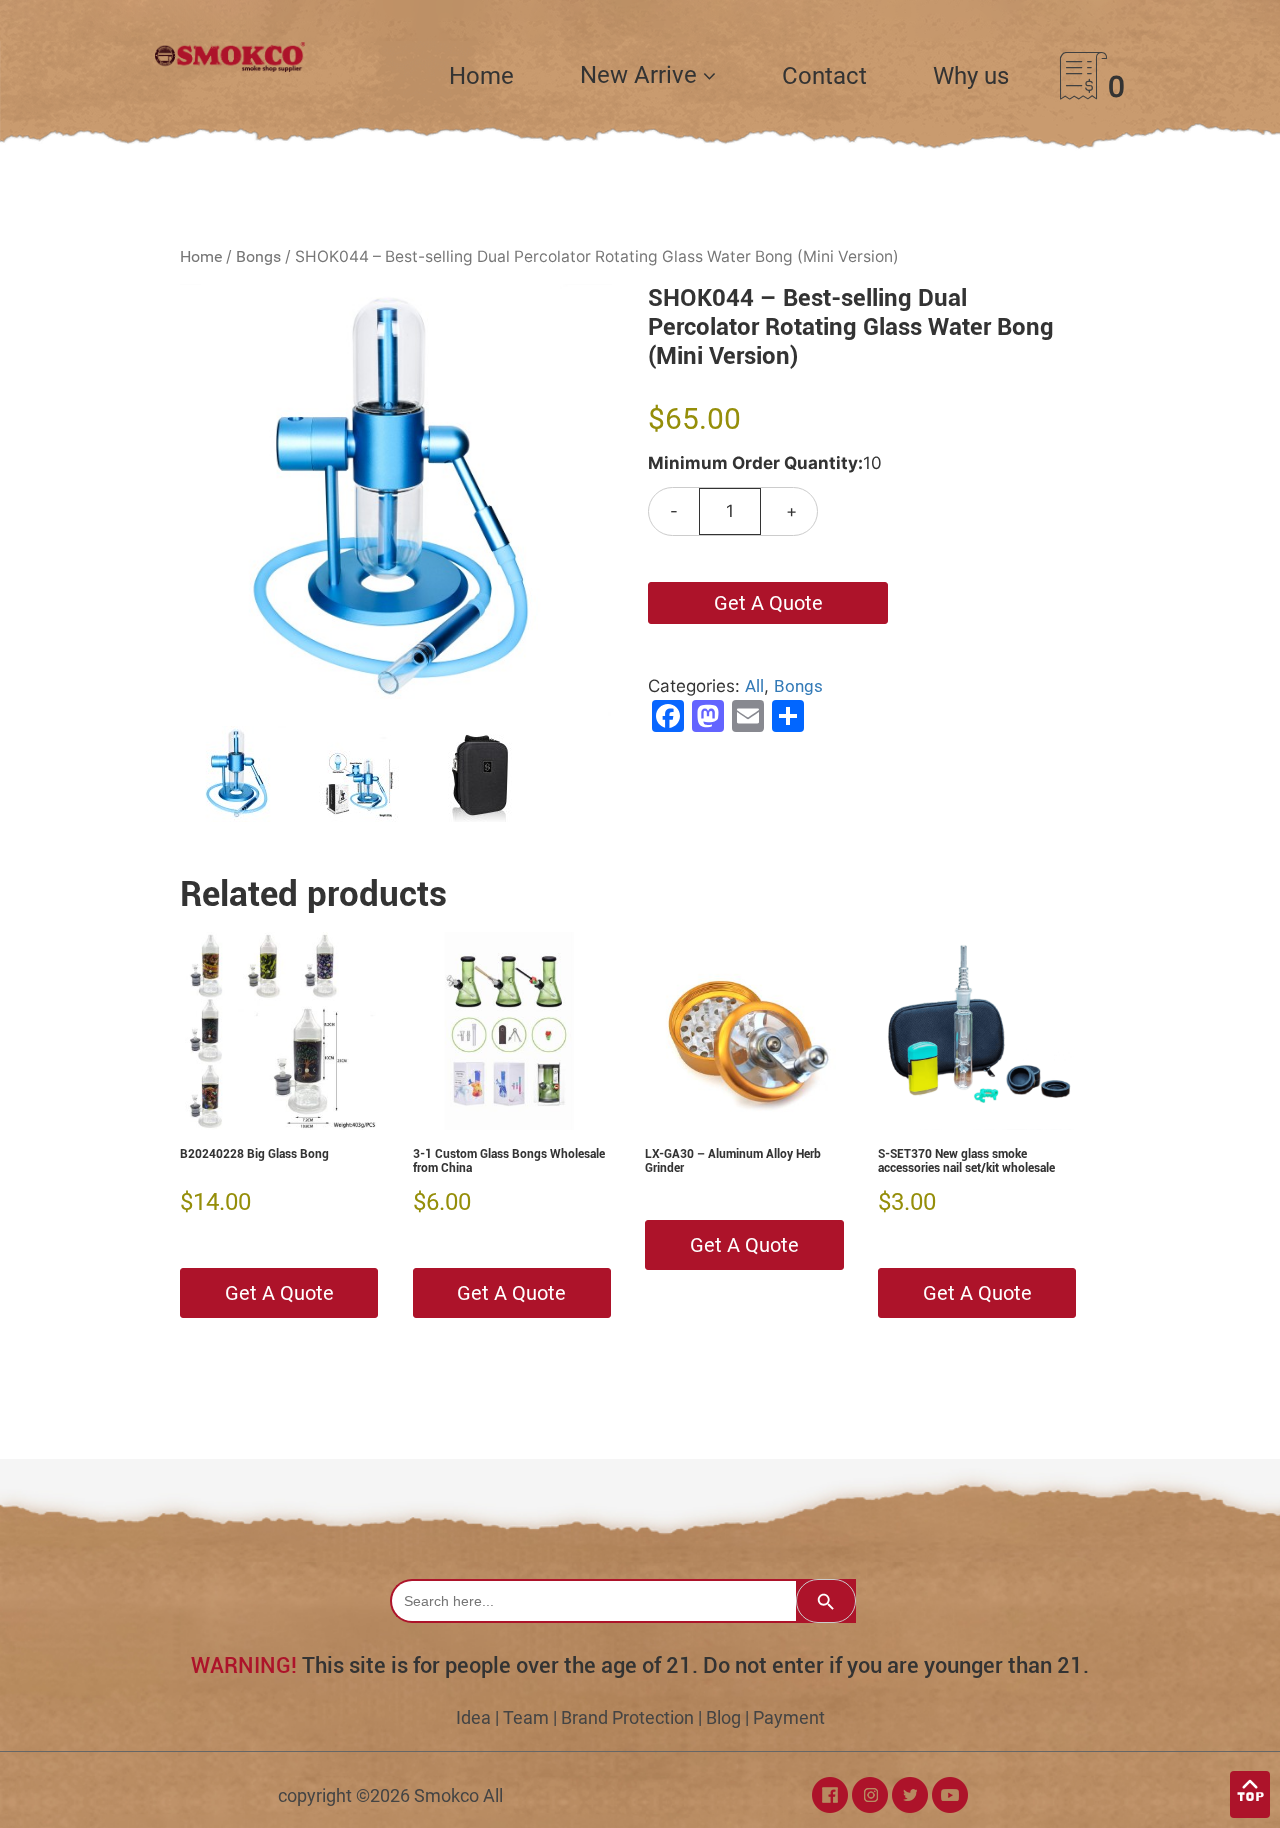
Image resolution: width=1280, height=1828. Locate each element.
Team (526, 1717)
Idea (473, 1717)
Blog (723, 1717)
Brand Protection (627, 1717)
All (754, 686)
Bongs (258, 256)
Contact (824, 76)
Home (481, 76)
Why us (971, 76)
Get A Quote (768, 603)
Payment (789, 1717)
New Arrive (641, 75)
